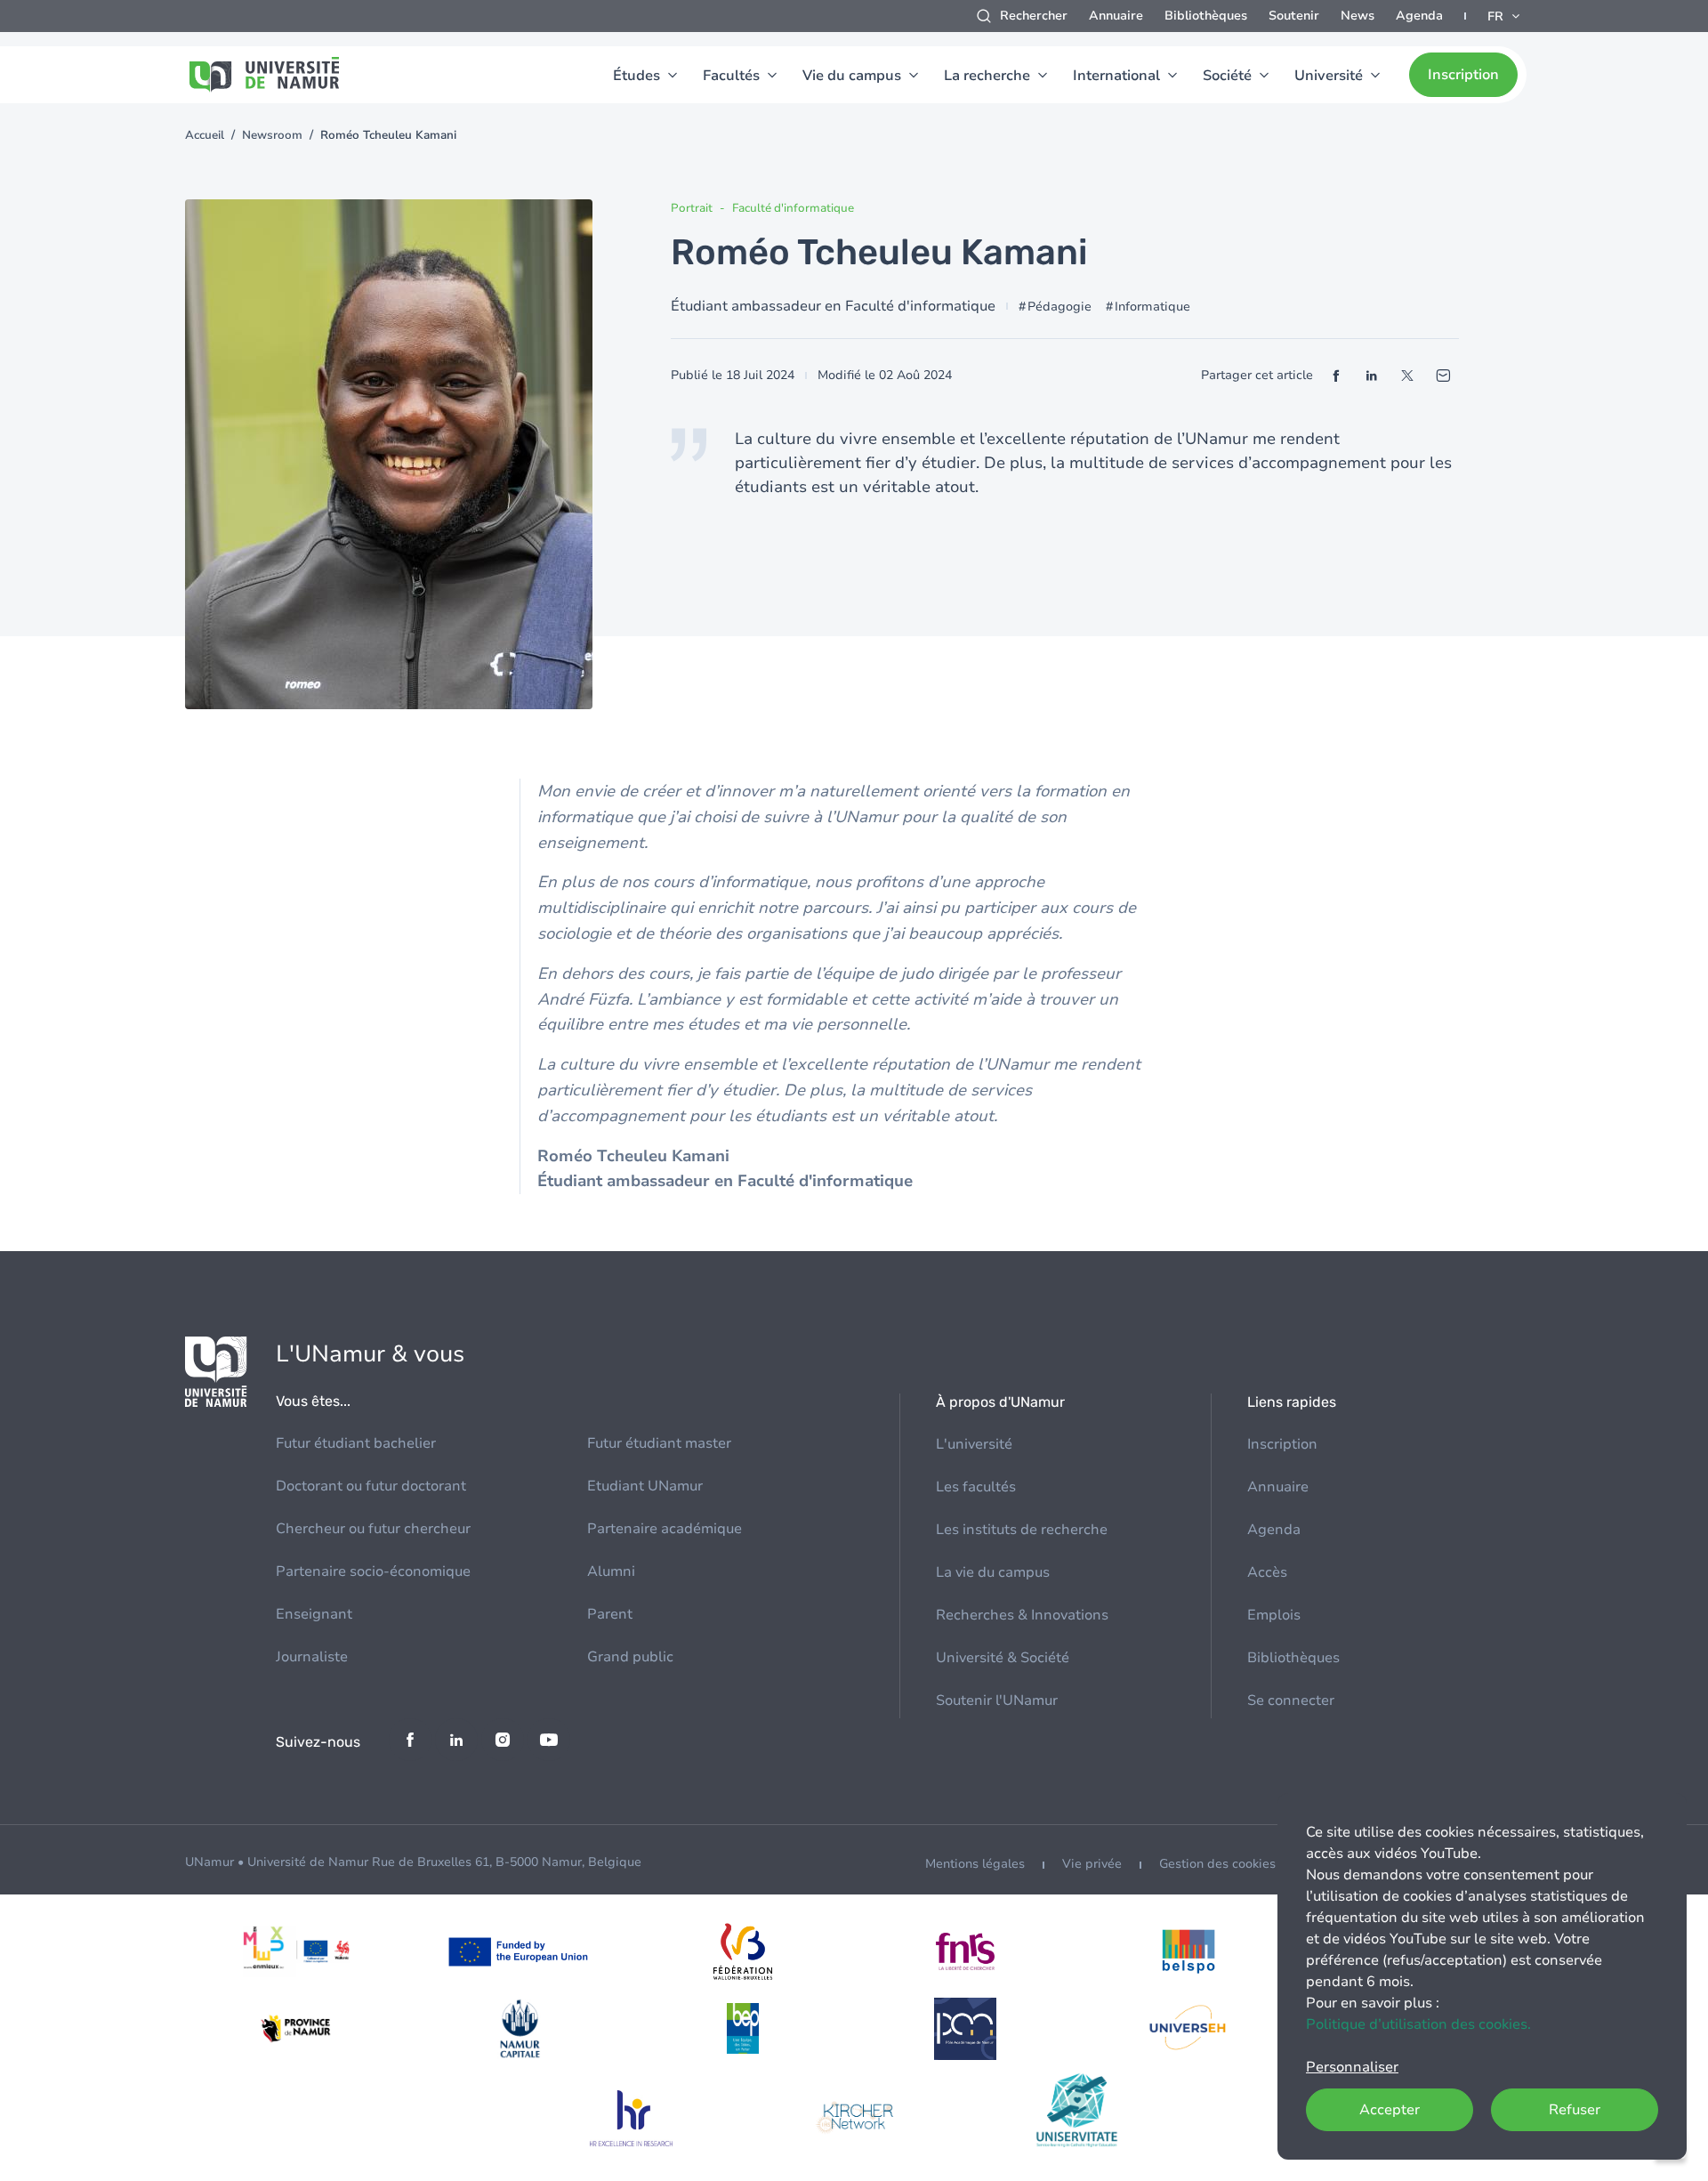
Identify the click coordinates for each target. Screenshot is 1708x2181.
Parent (610, 1614)
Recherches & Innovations (1022, 1615)
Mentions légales (975, 1864)
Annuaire (1116, 16)
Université (1329, 76)
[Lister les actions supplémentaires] (1505, 16)
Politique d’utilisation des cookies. (1418, 2024)
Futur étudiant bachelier (356, 1443)
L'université (974, 1444)
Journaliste (312, 1657)
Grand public (630, 1657)
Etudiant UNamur (645, 1486)
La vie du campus (993, 1572)
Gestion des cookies (1217, 1864)
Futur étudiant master (659, 1443)
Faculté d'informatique (793, 208)
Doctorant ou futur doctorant (371, 1486)
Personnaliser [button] (1352, 2067)
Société (1227, 76)
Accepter (1390, 2110)
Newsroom (272, 135)
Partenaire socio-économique (373, 1571)
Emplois (1274, 1615)
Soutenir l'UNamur (997, 1700)
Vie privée (1092, 1864)
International (1116, 76)
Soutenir (1294, 16)
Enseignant (314, 1614)
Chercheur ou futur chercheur (373, 1529)
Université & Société (1003, 1658)
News (1358, 16)
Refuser (1575, 2110)
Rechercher (1034, 16)
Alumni (611, 1571)
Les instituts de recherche (1022, 1530)
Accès (1267, 1572)
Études (636, 76)
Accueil (205, 135)
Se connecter (1291, 1700)
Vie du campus (852, 76)
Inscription (1463, 75)
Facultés (731, 76)
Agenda (1419, 16)
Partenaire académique (665, 1529)
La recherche (987, 76)
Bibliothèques (1206, 16)
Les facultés (976, 1487)
